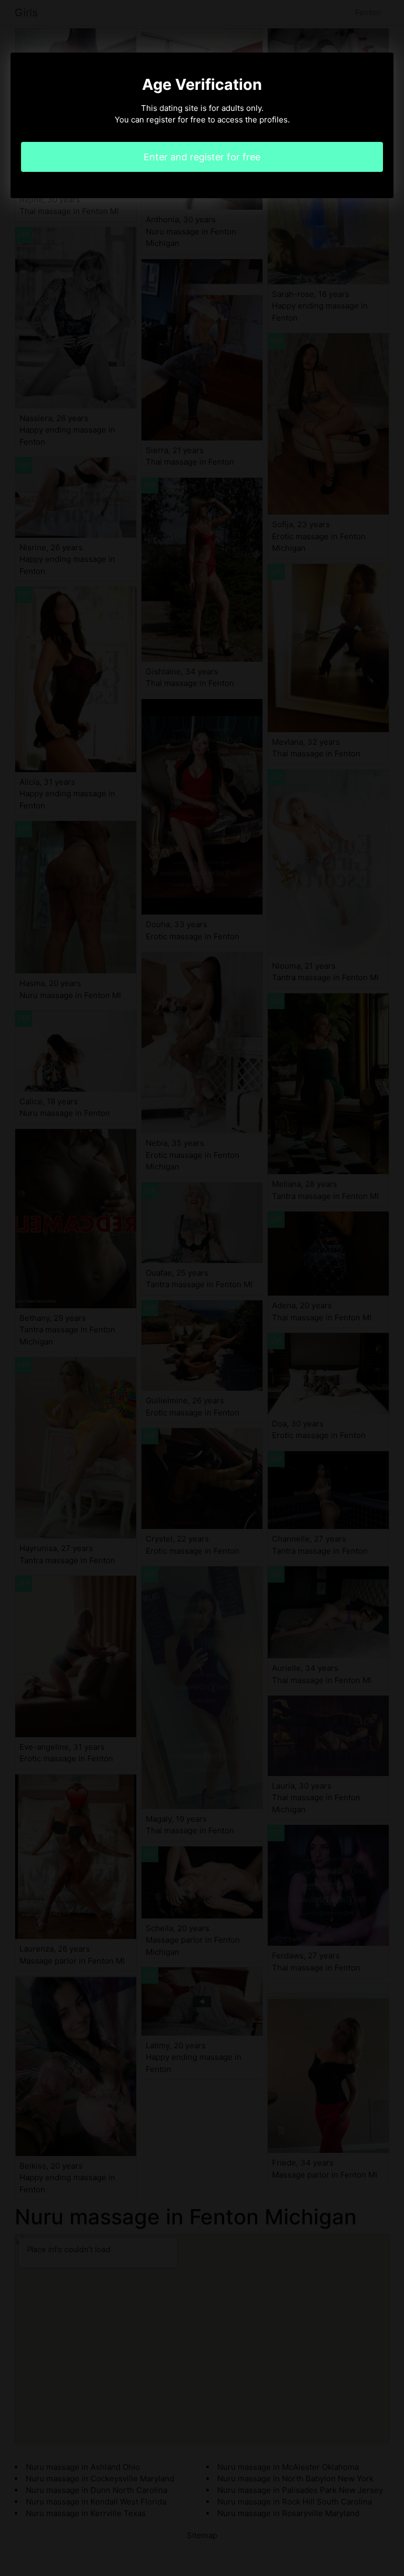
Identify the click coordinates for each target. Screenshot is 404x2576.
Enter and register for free (202, 157)
